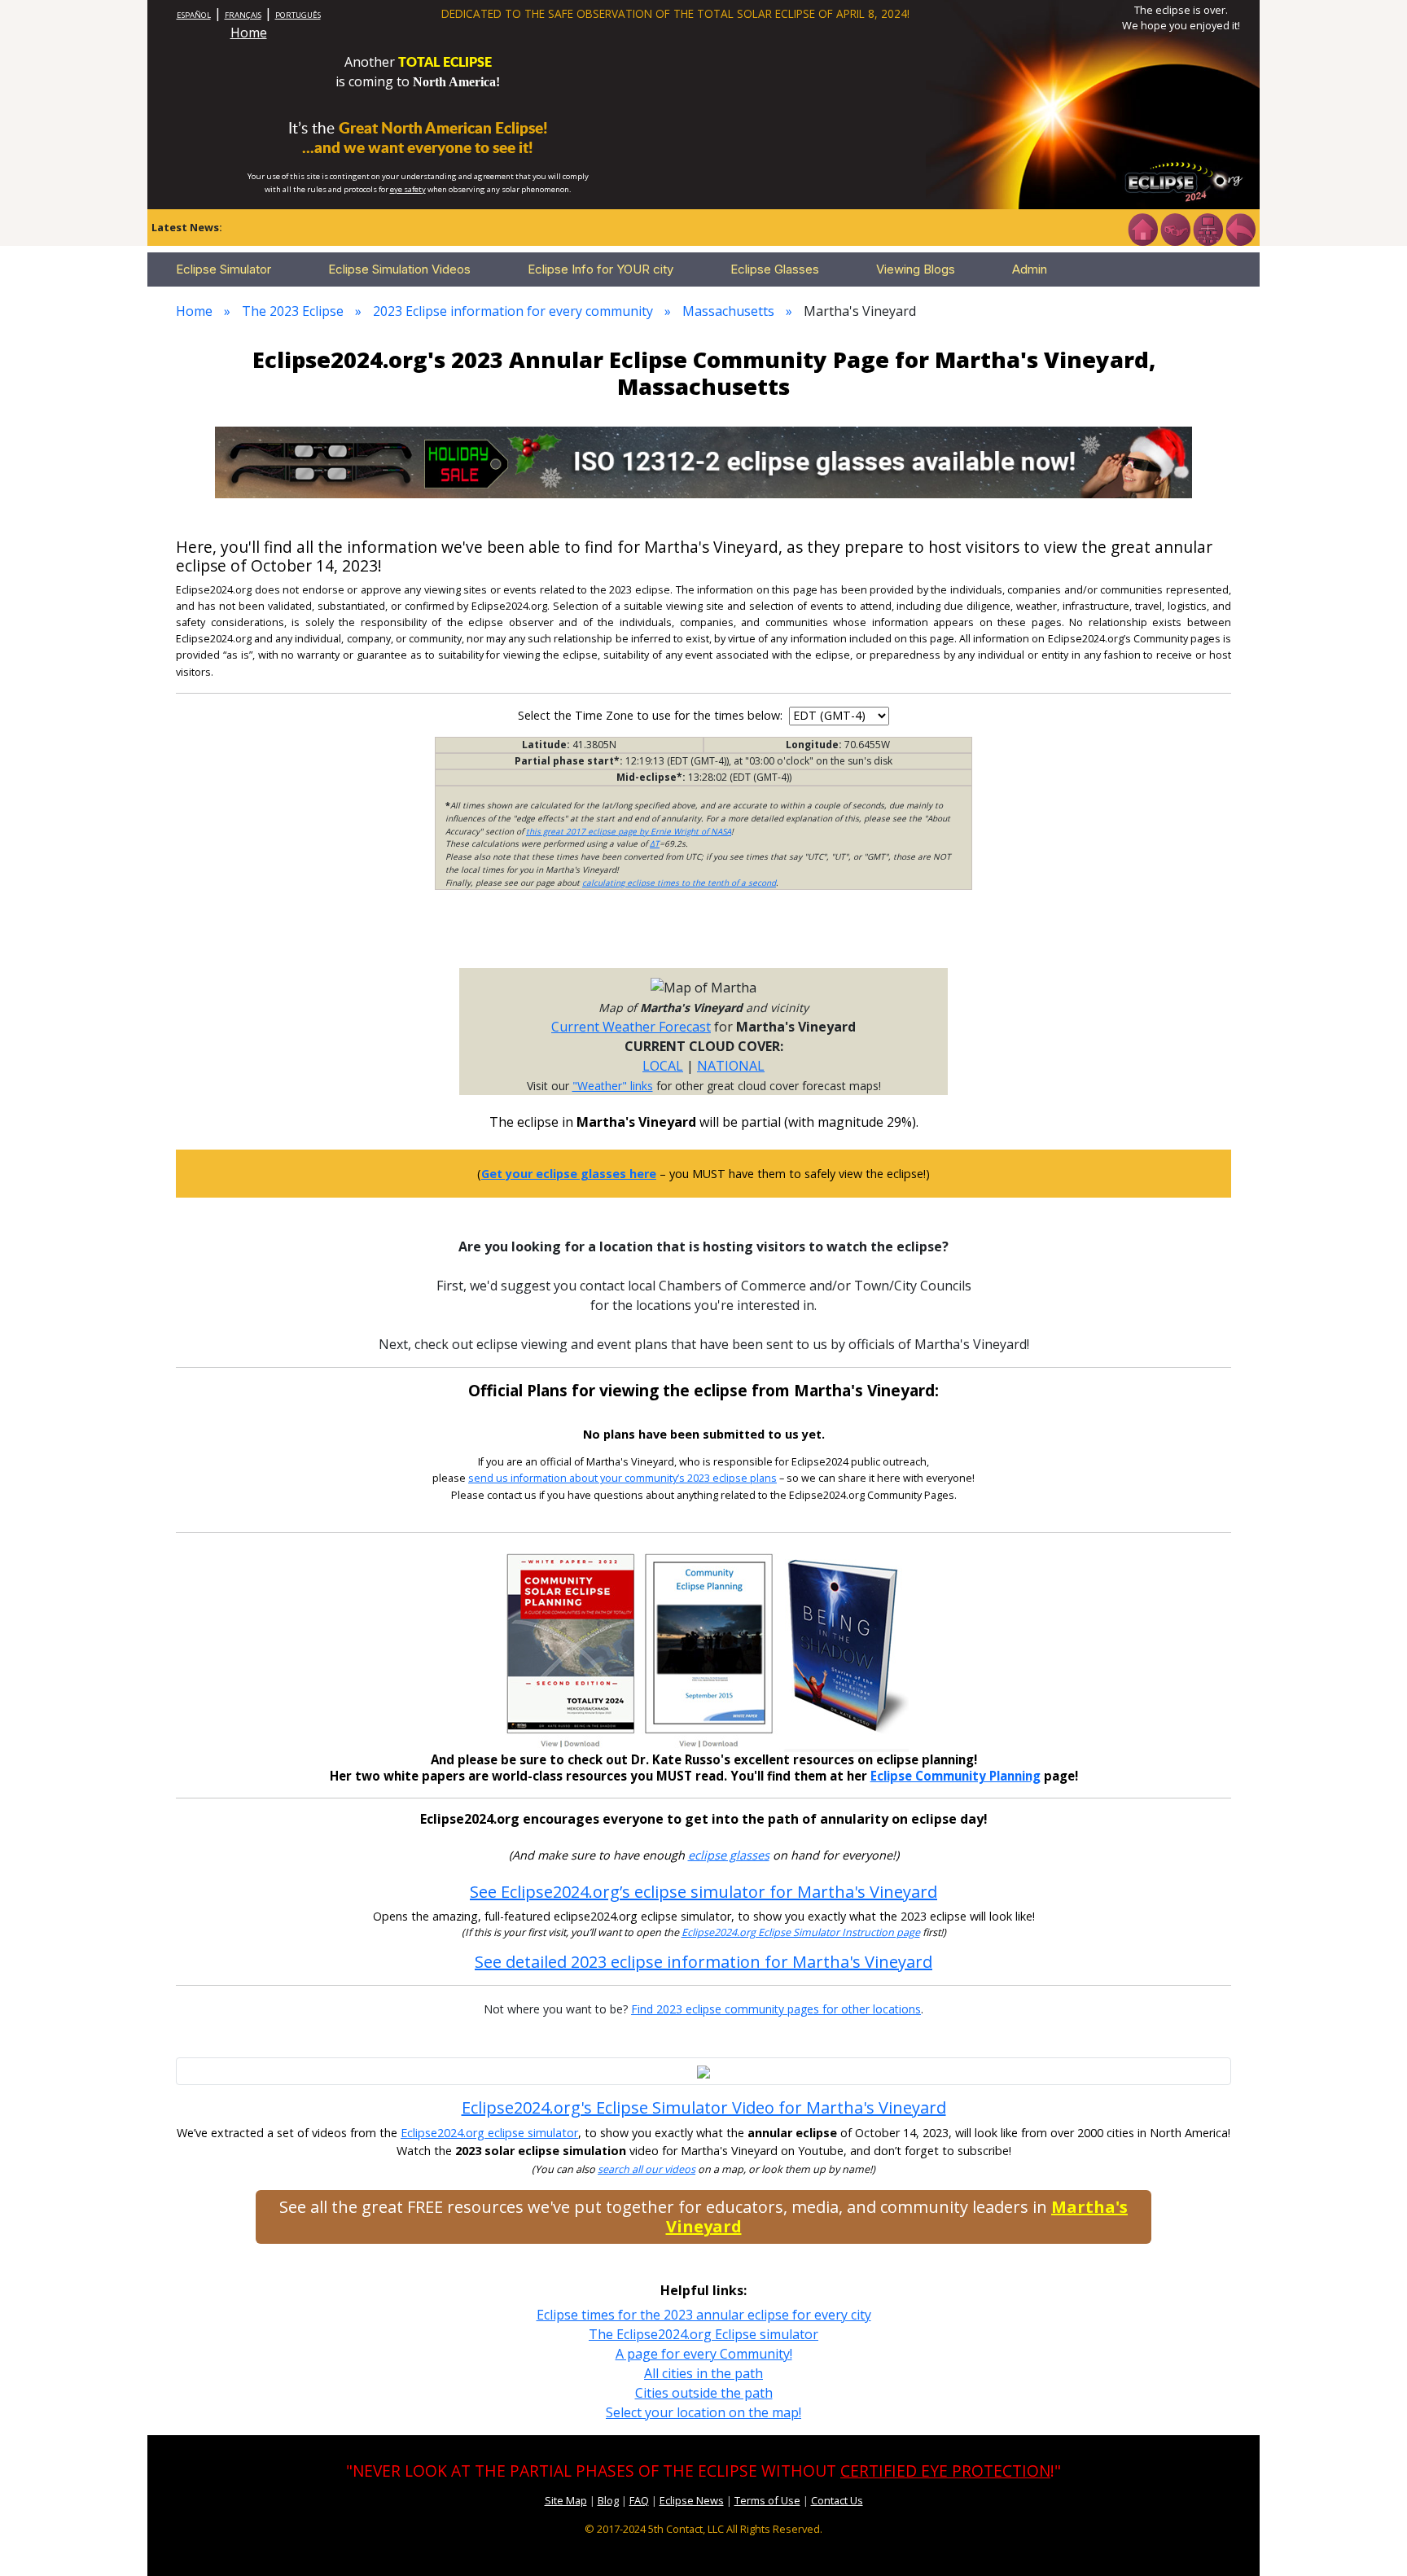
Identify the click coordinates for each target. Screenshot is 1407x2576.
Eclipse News (692, 2500)
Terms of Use (767, 2500)
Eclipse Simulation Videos (399, 269)
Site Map (566, 2500)
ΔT (655, 843)
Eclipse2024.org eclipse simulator (489, 2133)
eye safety (408, 189)
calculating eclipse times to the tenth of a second (679, 883)
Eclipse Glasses (775, 269)
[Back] (1240, 228)
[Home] (1142, 228)
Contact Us (837, 2500)
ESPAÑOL (194, 15)
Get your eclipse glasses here (569, 1174)
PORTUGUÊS (298, 15)
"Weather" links (613, 1086)
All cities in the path (703, 2373)
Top (1371, 2539)
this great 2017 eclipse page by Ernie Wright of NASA (629, 831)
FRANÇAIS (243, 15)
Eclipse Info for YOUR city (600, 269)
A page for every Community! (704, 2354)
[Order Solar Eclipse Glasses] (703, 461)
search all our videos (647, 2169)
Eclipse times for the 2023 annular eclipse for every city (704, 2315)
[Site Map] (1208, 228)
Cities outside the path (704, 2393)
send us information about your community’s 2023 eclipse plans (622, 1478)
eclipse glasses (729, 1855)
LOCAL (663, 1066)
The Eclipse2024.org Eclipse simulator (703, 2334)
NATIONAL (731, 1066)
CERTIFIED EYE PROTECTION (945, 2471)
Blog (608, 2500)
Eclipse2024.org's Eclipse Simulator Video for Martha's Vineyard (704, 2107)
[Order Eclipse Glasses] (1175, 228)
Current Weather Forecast (631, 1027)
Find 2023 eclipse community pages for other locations (776, 2009)
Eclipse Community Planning (956, 1776)
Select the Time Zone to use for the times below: (652, 715)
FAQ (639, 2500)
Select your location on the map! (703, 2412)
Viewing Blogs (916, 269)
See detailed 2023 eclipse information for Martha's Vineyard (703, 1962)
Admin (1030, 269)
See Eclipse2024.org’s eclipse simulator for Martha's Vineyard (703, 1892)
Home (249, 33)
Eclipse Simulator (224, 269)
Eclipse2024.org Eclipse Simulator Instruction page (801, 1932)
